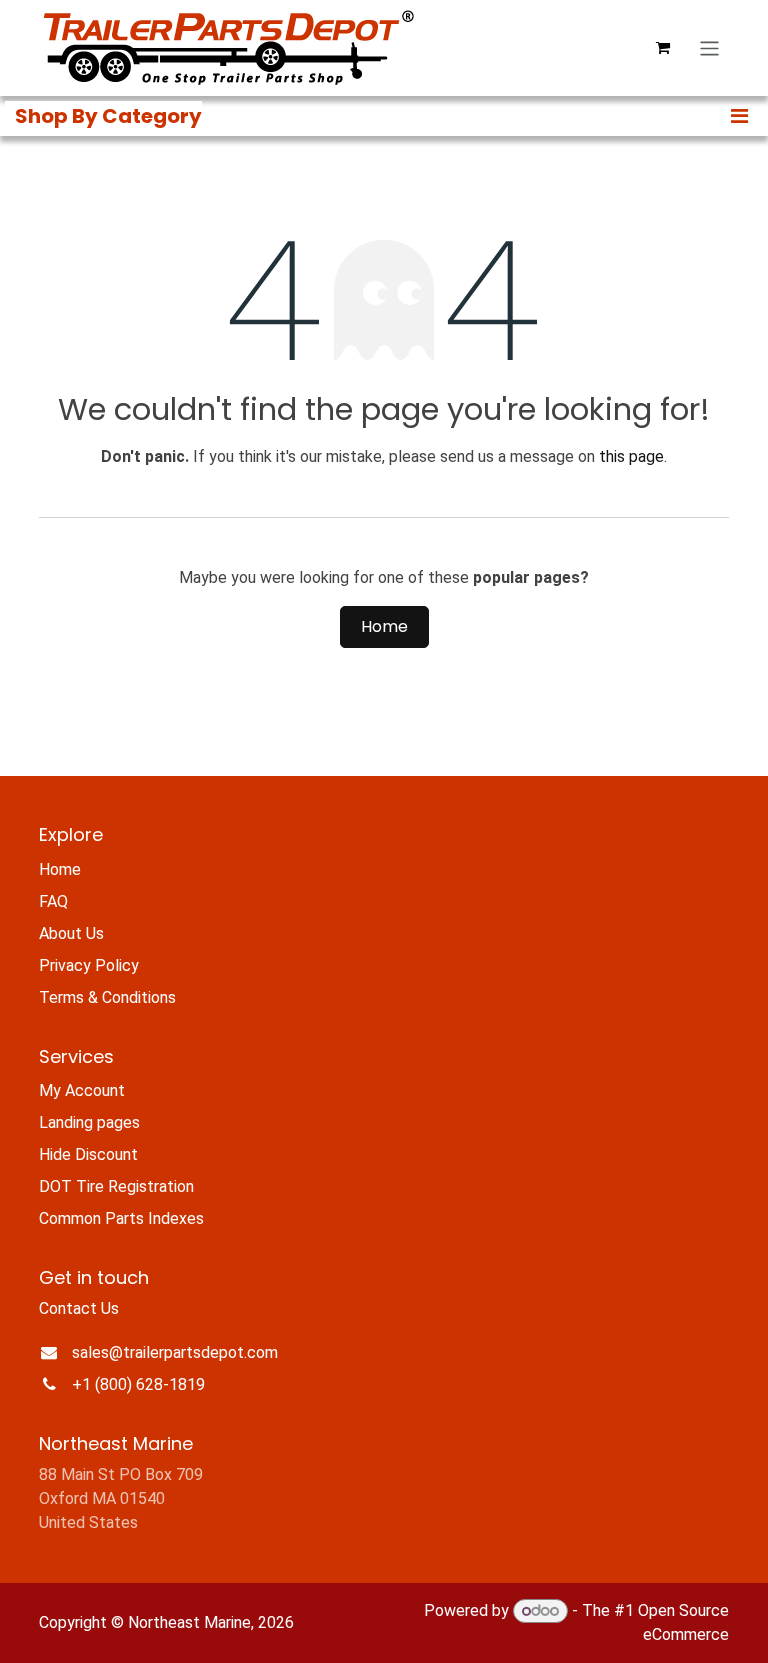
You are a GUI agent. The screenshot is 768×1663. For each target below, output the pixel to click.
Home (384, 626)
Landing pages (89, 1122)
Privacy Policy (89, 965)
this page (631, 456)
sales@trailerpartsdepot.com (175, 1352)
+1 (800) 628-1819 (138, 1384)
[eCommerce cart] (663, 48)
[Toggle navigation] (709, 47)
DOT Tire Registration (116, 1186)
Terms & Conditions (107, 997)
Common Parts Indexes (121, 1218)
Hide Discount (88, 1154)
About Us (71, 933)
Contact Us (79, 1308)
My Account (82, 1090)
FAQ (53, 901)
